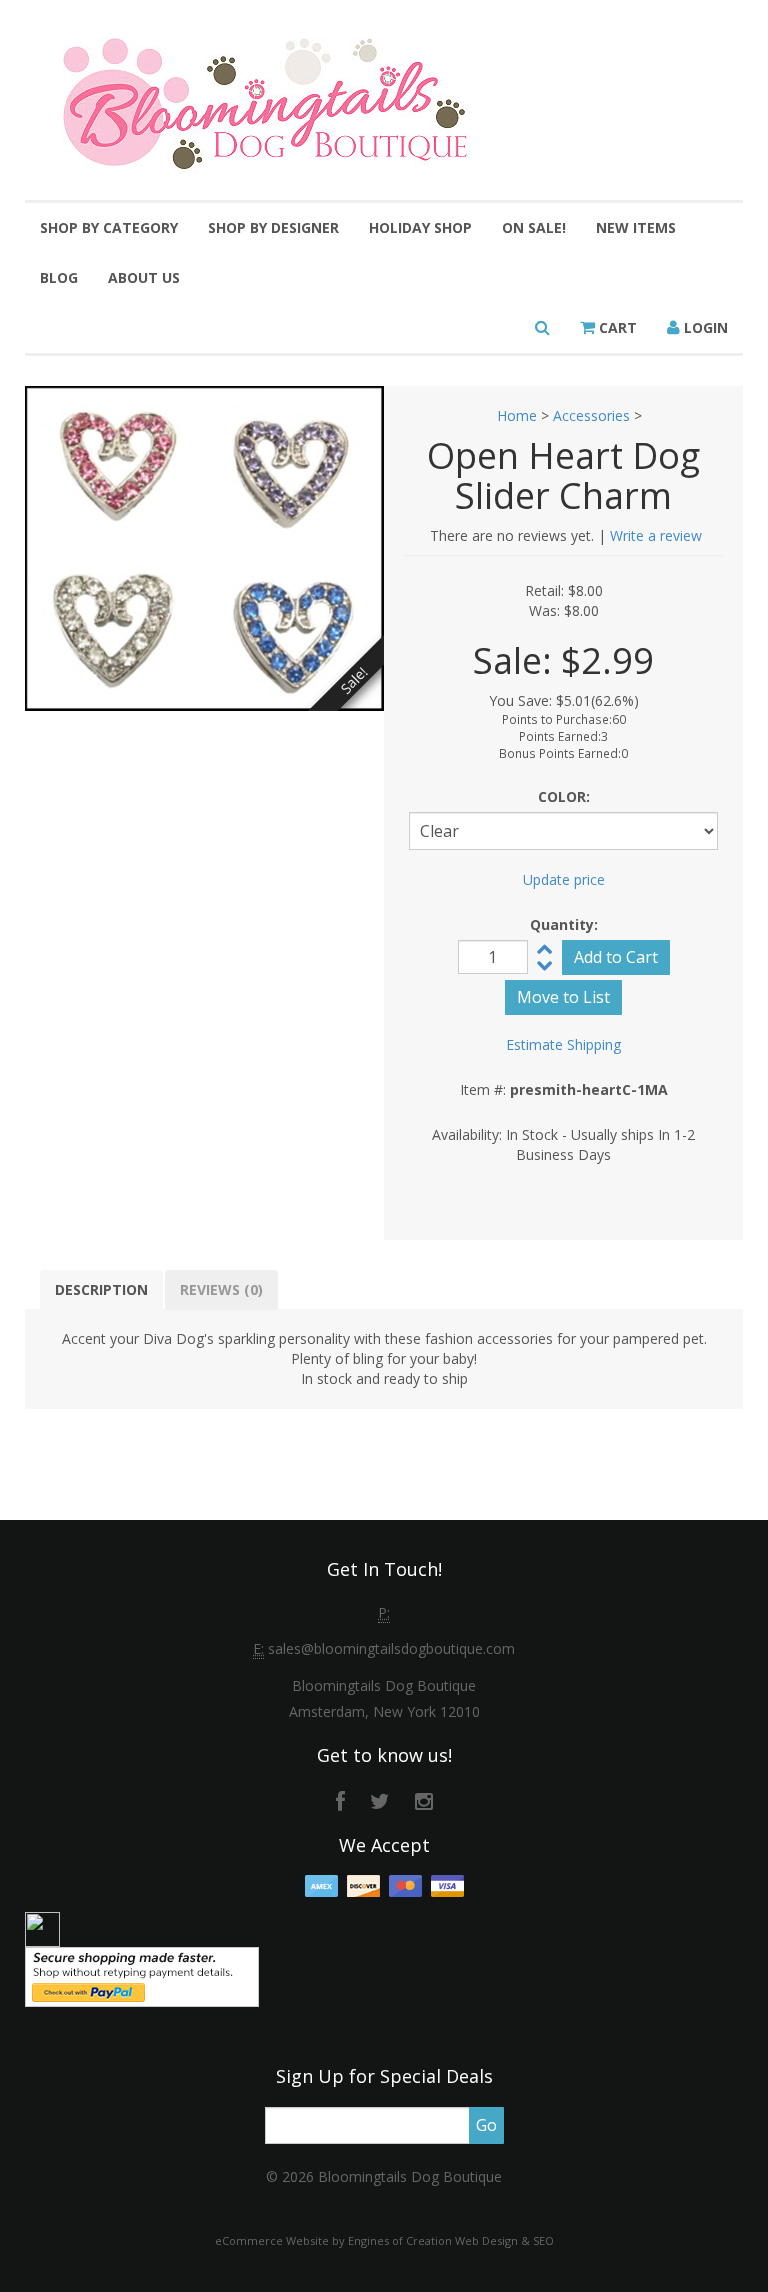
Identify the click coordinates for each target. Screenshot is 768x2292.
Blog (59, 277)
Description (101, 1289)
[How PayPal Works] (142, 1975)
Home (517, 415)
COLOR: (564, 796)
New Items (636, 227)
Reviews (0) (221, 1289)
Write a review (656, 535)
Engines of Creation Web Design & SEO (451, 2240)
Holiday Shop (420, 227)
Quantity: (564, 924)
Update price (564, 879)
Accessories (591, 415)
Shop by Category (109, 227)
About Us (144, 277)
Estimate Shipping (563, 1044)
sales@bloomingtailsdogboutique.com (391, 1648)
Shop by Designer (273, 227)
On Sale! (534, 227)
